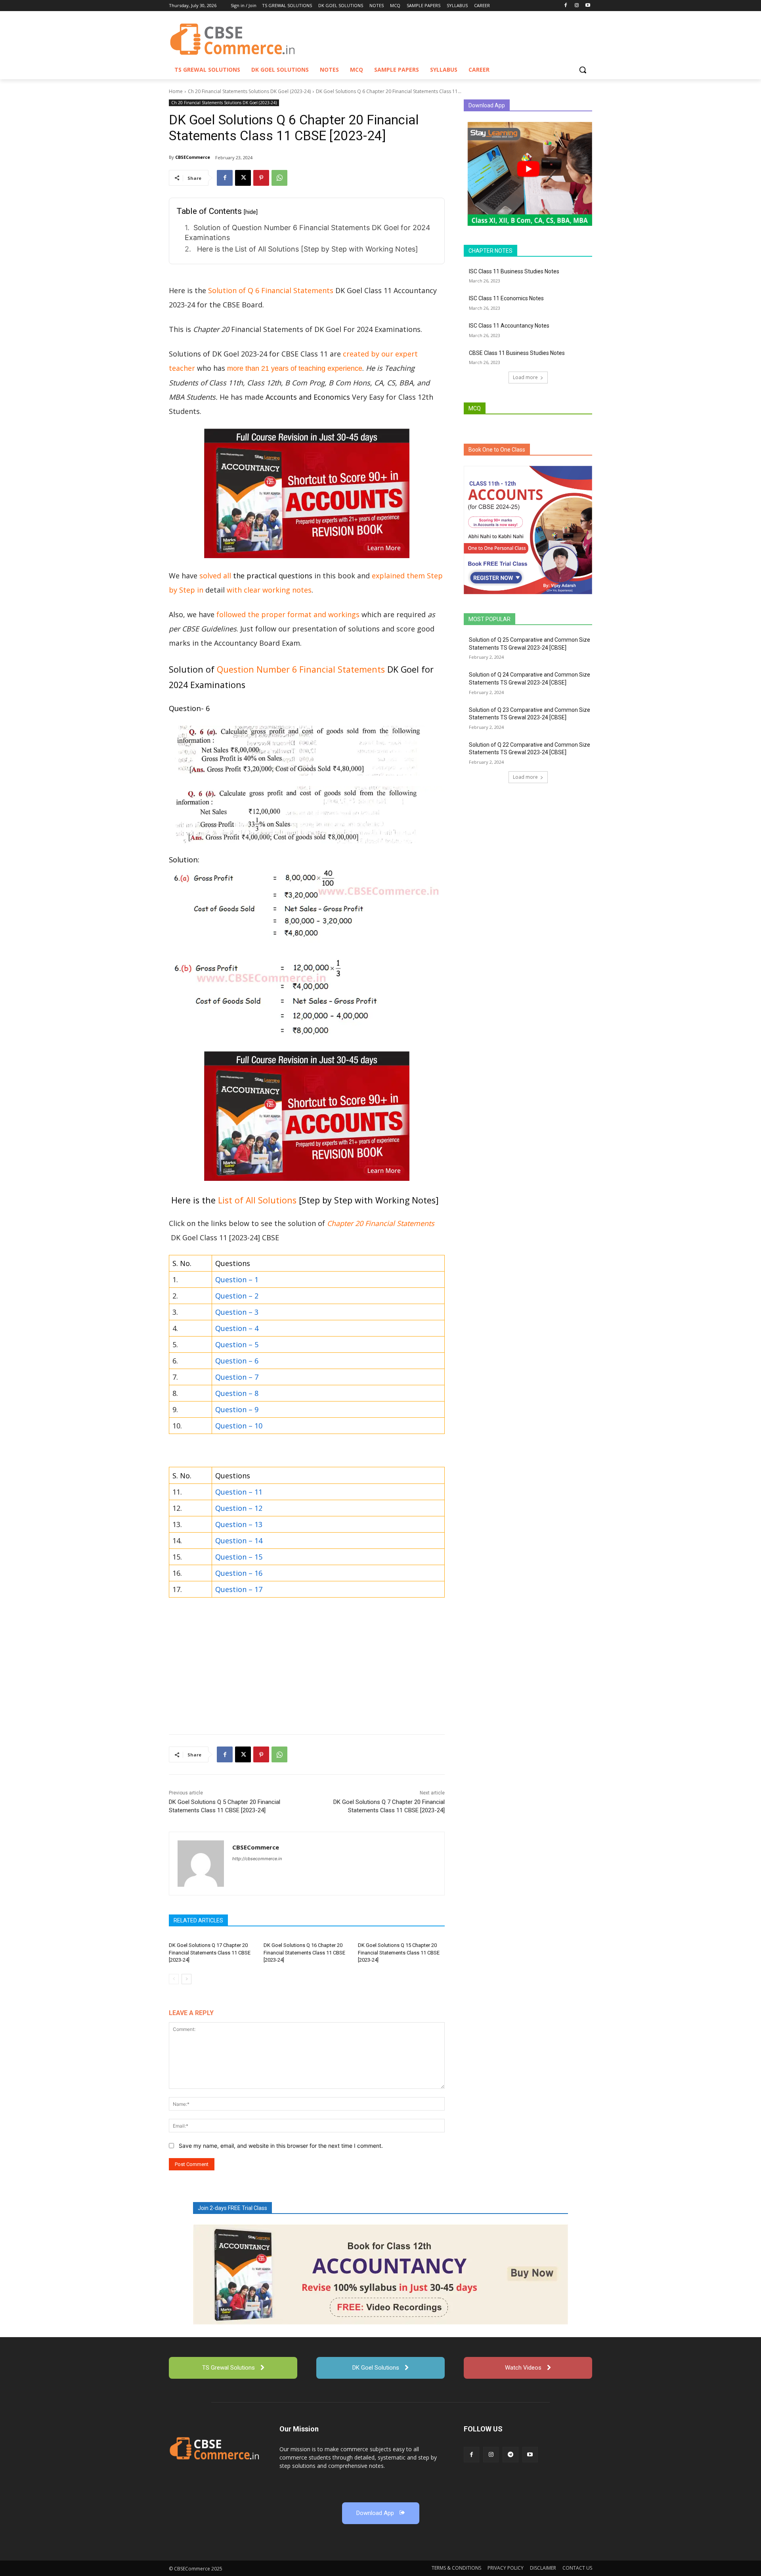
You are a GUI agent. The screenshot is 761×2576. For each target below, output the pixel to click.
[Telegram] (510, 2455)
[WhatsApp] (279, 178)
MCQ (475, 408)
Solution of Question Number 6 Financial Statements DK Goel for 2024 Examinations (308, 233)
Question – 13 (239, 1524)
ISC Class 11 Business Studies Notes (514, 271)
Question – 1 (237, 1279)
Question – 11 (239, 1492)
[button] (583, 70)
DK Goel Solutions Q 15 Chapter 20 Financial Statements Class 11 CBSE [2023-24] (399, 1952)
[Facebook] (566, 6)
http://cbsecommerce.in (257, 1859)
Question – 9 (237, 1409)
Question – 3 (237, 1312)
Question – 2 (237, 1296)
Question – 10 (239, 1426)
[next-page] (186, 1979)
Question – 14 (239, 1541)
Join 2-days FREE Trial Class (232, 2208)
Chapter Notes (490, 251)
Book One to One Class (497, 450)
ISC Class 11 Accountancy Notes (509, 326)
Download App (487, 105)
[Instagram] (576, 6)
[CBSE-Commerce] (215, 2448)
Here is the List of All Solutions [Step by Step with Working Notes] (307, 249)
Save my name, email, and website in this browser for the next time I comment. (281, 2146)
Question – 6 (237, 1361)
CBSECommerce (193, 157)
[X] (243, 178)
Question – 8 (237, 1393)
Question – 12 (239, 1508)
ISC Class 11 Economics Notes (506, 298)
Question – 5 (237, 1344)
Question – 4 (237, 1328)
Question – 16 (239, 1573)
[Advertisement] (307, 1668)
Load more (525, 377)
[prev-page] (174, 1979)
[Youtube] (588, 6)
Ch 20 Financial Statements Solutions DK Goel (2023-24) (249, 91)
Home (176, 91)
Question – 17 (239, 1589)
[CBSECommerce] (201, 1864)
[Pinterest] (261, 178)
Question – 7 (237, 1377)
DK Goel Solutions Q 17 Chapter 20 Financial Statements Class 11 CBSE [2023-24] (210, 1952)
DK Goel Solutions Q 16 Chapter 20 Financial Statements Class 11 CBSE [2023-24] (304, 1952)
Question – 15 (239, 1557)
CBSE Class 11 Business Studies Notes (517, 353)
